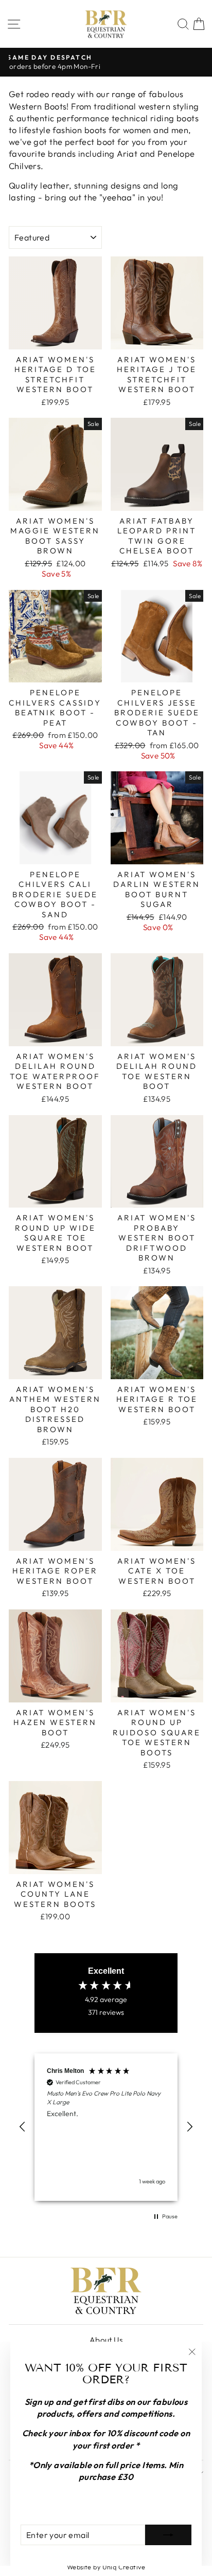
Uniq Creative (124, 2567)
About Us (106, 2340)
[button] (23, 2127)
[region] (106, 2127)
